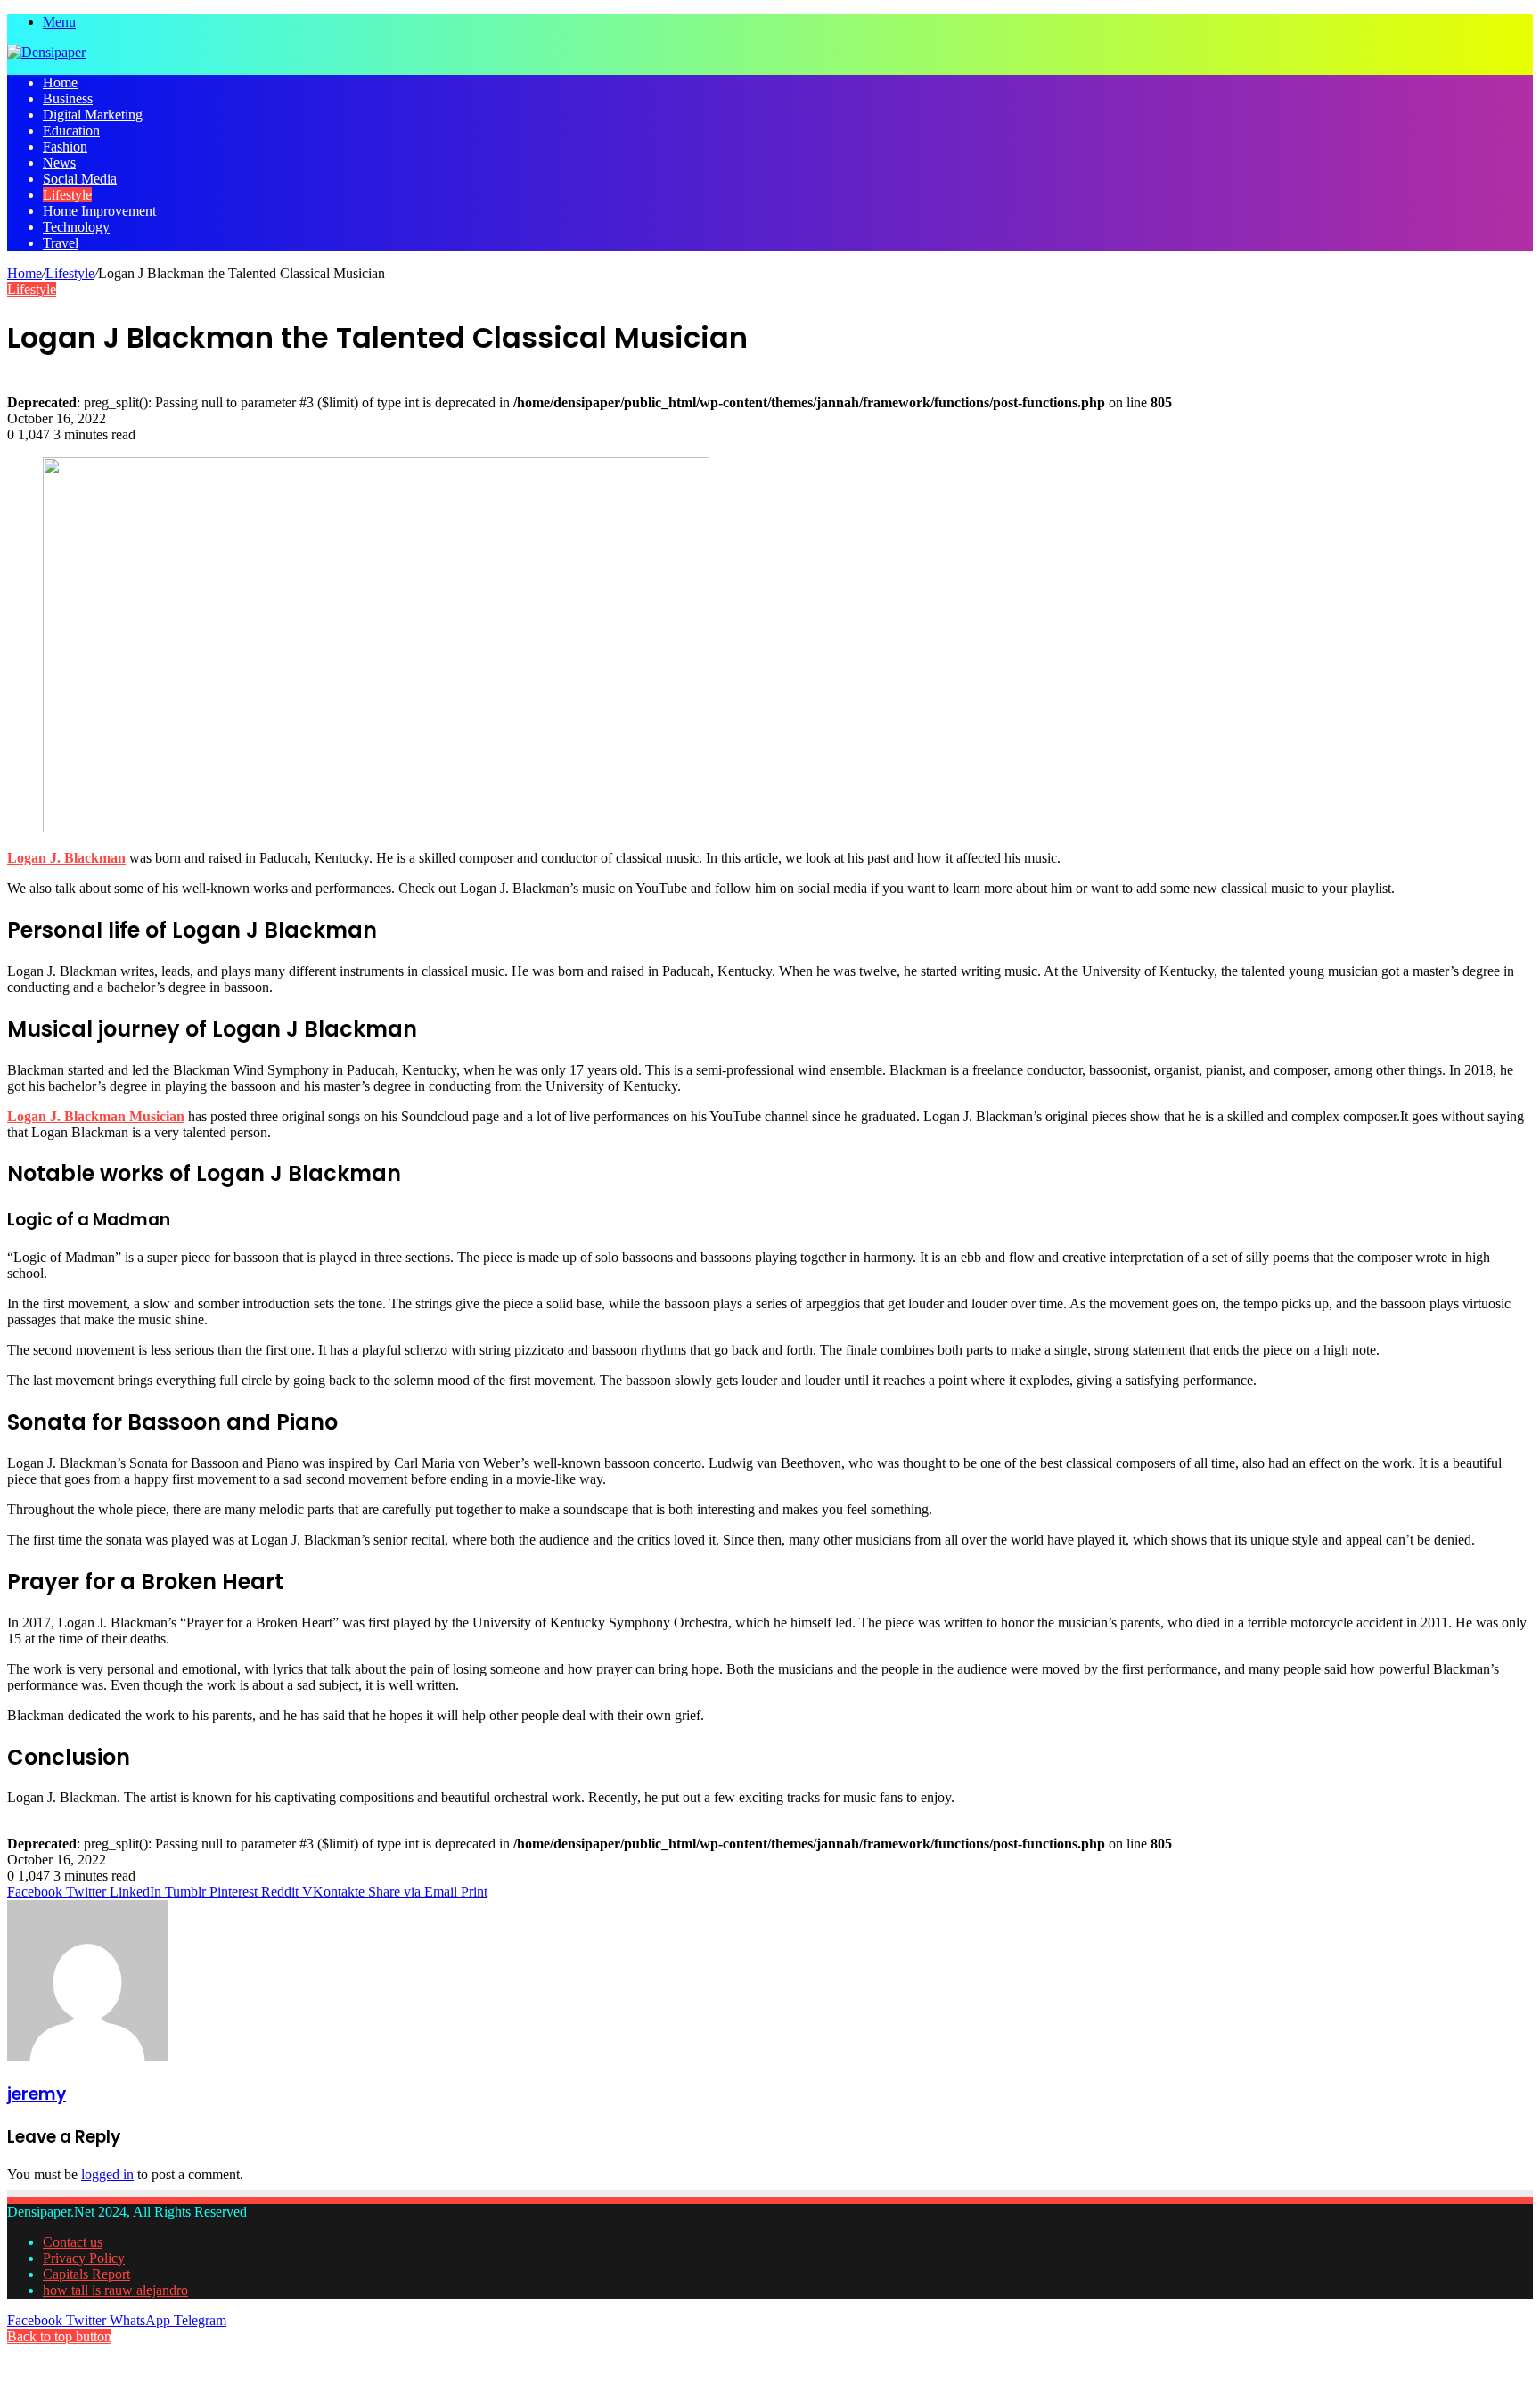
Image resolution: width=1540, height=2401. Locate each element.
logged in (107, 2174)
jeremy (37, 2094)
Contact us (73, 2242)
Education (71, 131)
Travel (61, 243)
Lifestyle (67, 195)
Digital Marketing (93, 115)
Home (60, 82)
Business (68, 98)
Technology (76, 227)
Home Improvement (99, 211)
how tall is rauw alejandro (115, 2290)
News (59, 163)
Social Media (80, 179)
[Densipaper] (46, 52)
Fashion (65, 147)
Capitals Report (86, 2274)
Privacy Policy (84, 2258)
